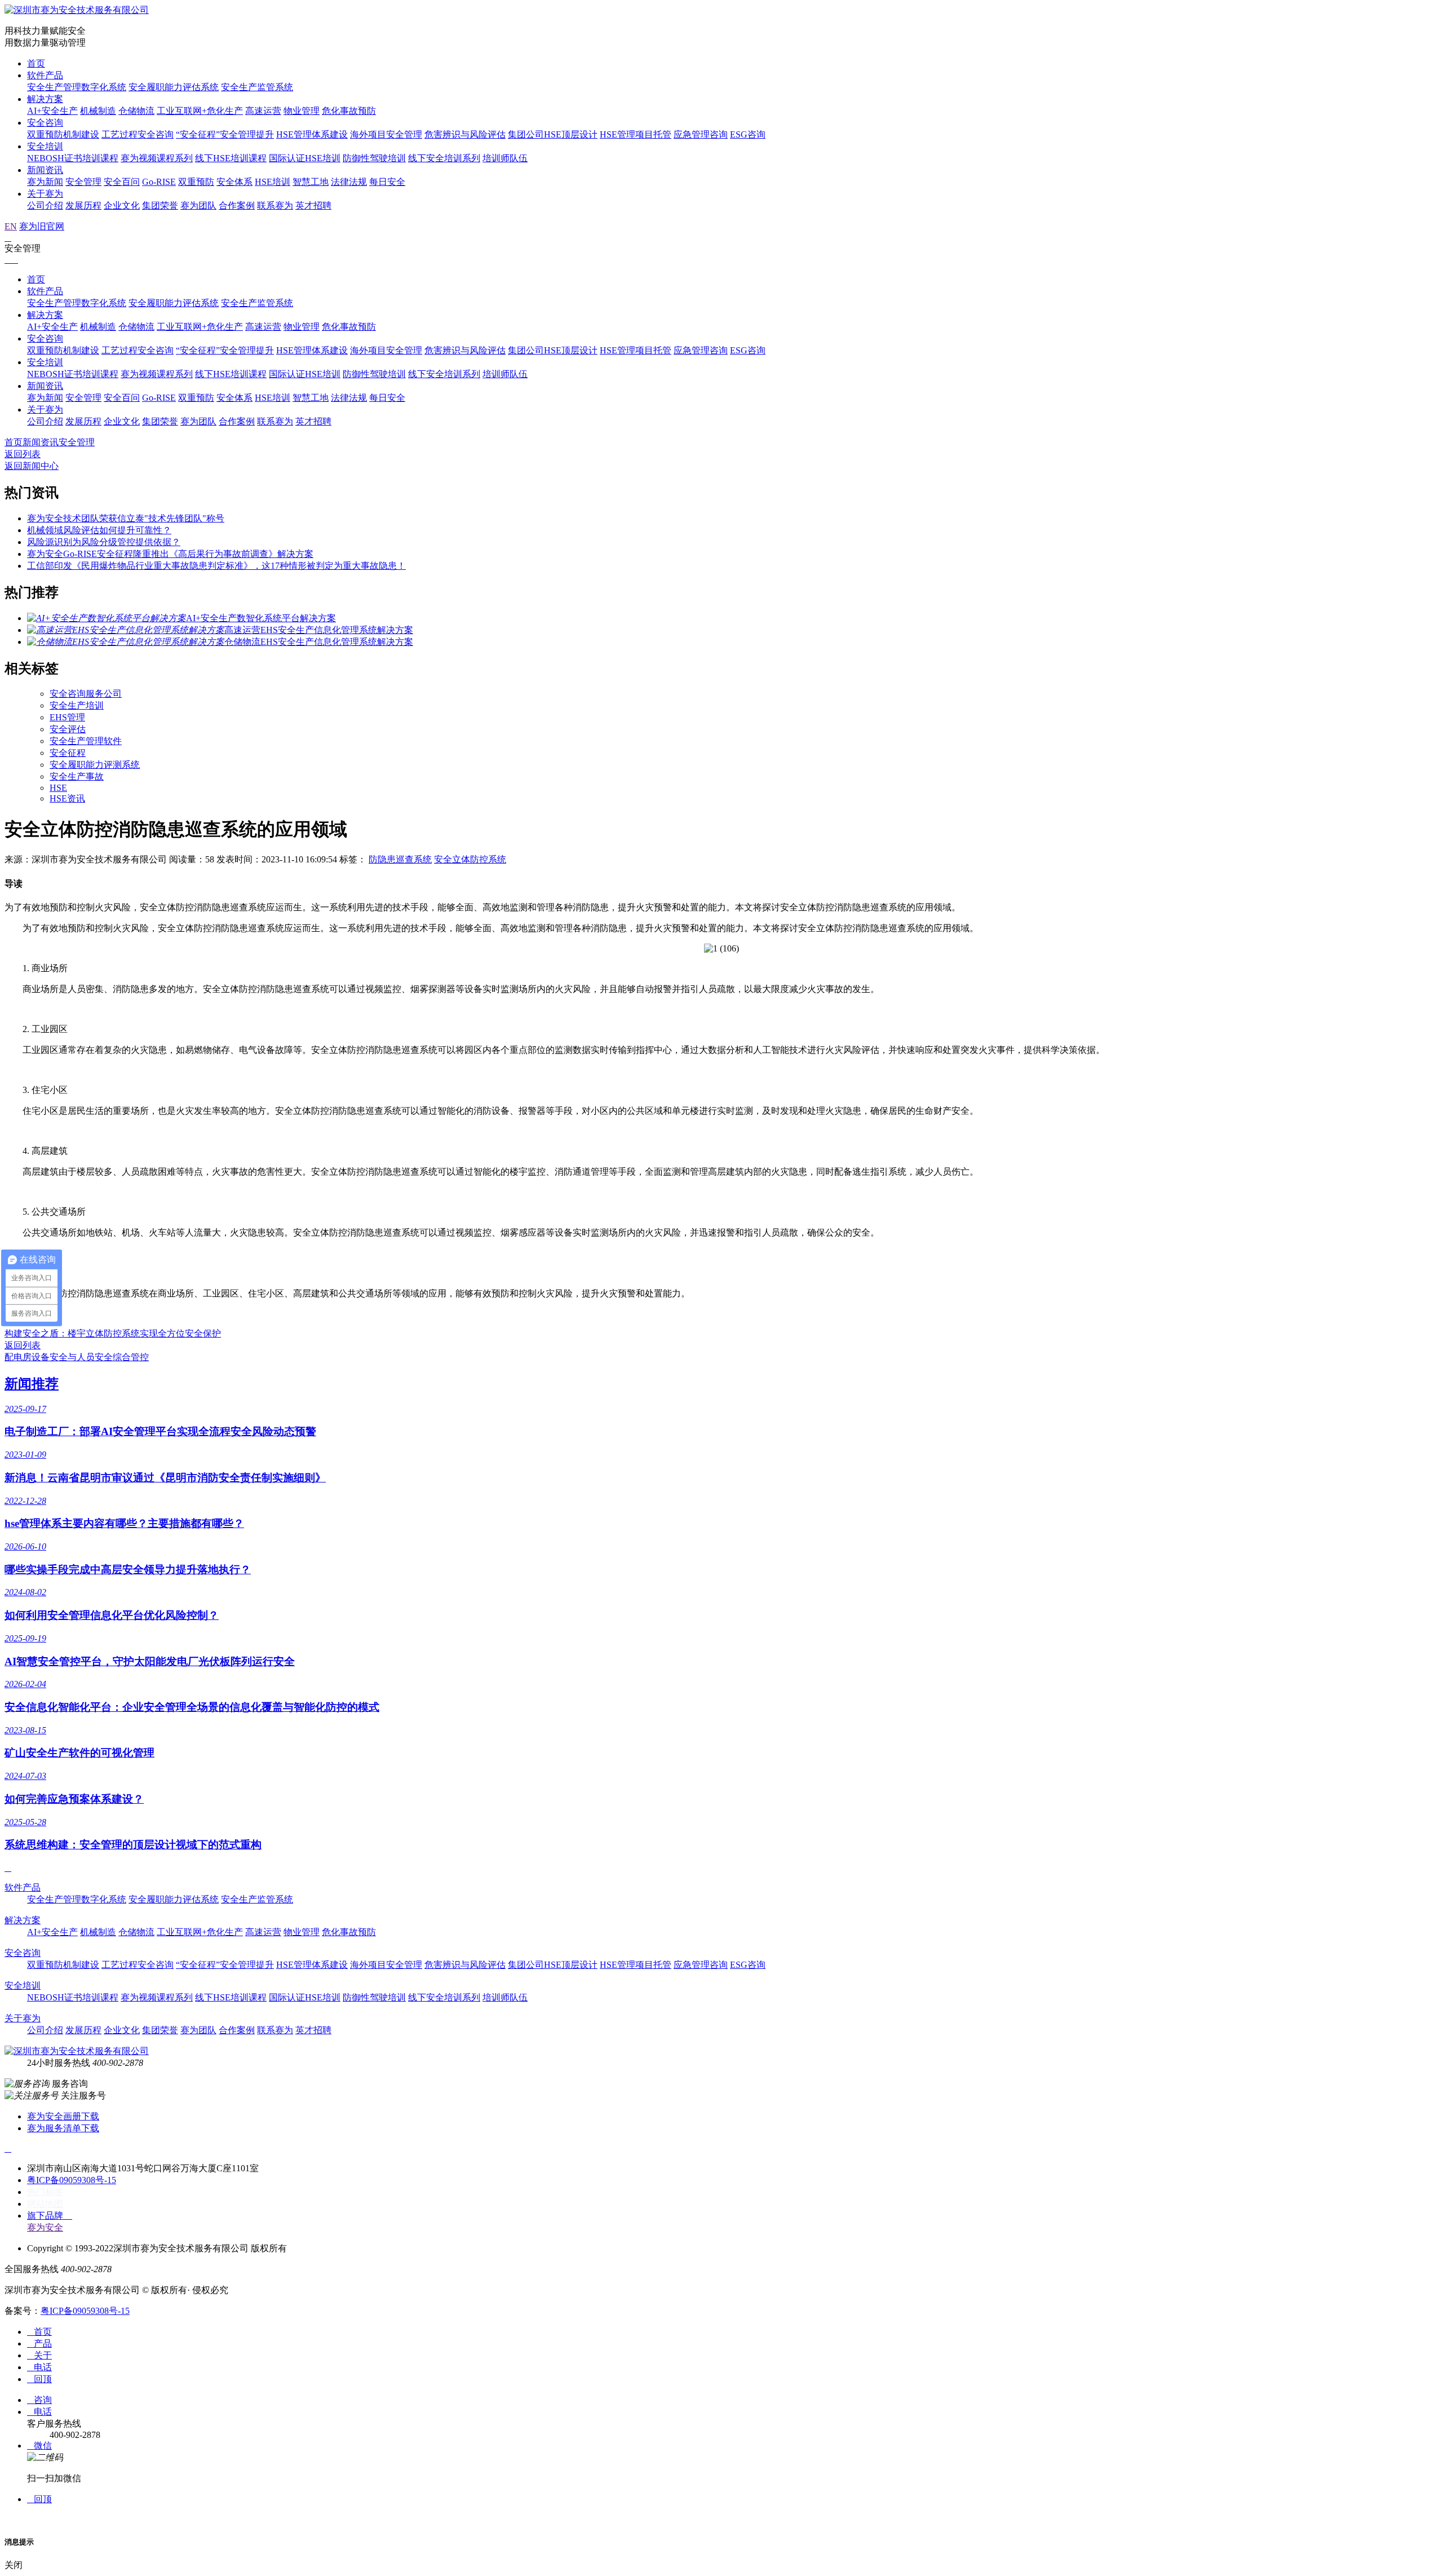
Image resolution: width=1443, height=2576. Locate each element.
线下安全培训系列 (444, 158)
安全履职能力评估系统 (174, 87)
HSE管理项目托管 (636, 134)
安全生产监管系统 (257, 87)
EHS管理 (67, 717)
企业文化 (122, 205)
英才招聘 (313, 205)
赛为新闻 (45, 182)
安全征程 (68, 753)
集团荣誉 (160, 205)
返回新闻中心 (32, 466)
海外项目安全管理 (386, 134)
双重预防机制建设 (63, 134)
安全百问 (122, 182)
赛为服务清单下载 (63, 2128)
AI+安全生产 (52, 111)
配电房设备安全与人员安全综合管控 (77, 1357)
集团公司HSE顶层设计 (553, 134)
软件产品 (45, 75)
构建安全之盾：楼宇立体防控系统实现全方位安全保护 (113, 1333)
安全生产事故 (77, 776)
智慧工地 (311, 182)
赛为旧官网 (42, 226)
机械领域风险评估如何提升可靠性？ (99, 530)
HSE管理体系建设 (312, 134)
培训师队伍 (505, 158)
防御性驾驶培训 (374, 158)
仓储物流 (136, 111)
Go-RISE (159, 182)
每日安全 (387, 182)
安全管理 (83, 182)
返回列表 (23, 454)
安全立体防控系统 (470, 859)
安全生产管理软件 (86, 741)
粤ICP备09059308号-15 (72, 2180)
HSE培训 (273, 182)
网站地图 (45, 2204)
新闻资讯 (45, 170)
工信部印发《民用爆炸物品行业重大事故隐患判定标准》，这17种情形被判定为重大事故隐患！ (216, 566)
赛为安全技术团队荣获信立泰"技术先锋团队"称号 (126, 518)
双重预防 (196, 182)
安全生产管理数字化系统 (77, 87)
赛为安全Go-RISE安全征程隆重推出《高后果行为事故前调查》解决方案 (170, 554)
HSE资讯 (67, 798)
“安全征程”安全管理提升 (225, 134)
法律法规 (349, 182)
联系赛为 (275, 205)
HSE (58, 788)
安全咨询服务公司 (86, 694)
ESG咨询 (748, 134)
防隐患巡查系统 (400, 859)
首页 (36, 63)
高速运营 (263, 111)
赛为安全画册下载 (63, 2116)
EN (11, 226)
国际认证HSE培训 (305, 158)
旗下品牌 (50, 2216)
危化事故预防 (349, 111)
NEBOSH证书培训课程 (73, 158)
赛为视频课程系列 (157, 158)
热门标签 (45, 2192)
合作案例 (237, 205)
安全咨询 (45, 123)
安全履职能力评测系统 (95, 765)
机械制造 (98, 111)
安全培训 (45, 146)
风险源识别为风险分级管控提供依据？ (104, 542)
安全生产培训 (77, 705)
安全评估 (68, 729)
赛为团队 (198, 205)
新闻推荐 (32, 1384)
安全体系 (234, 182)
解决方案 (45, 99)
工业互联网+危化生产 (200, 111)
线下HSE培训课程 (231, 158)
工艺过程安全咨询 (138, 134)
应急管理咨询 (701, 134)
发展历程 (83, 205)
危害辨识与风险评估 (465, 134)
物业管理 (302, 111)
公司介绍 (45, 205)
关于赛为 (45, 194)
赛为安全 (45, 2227)
